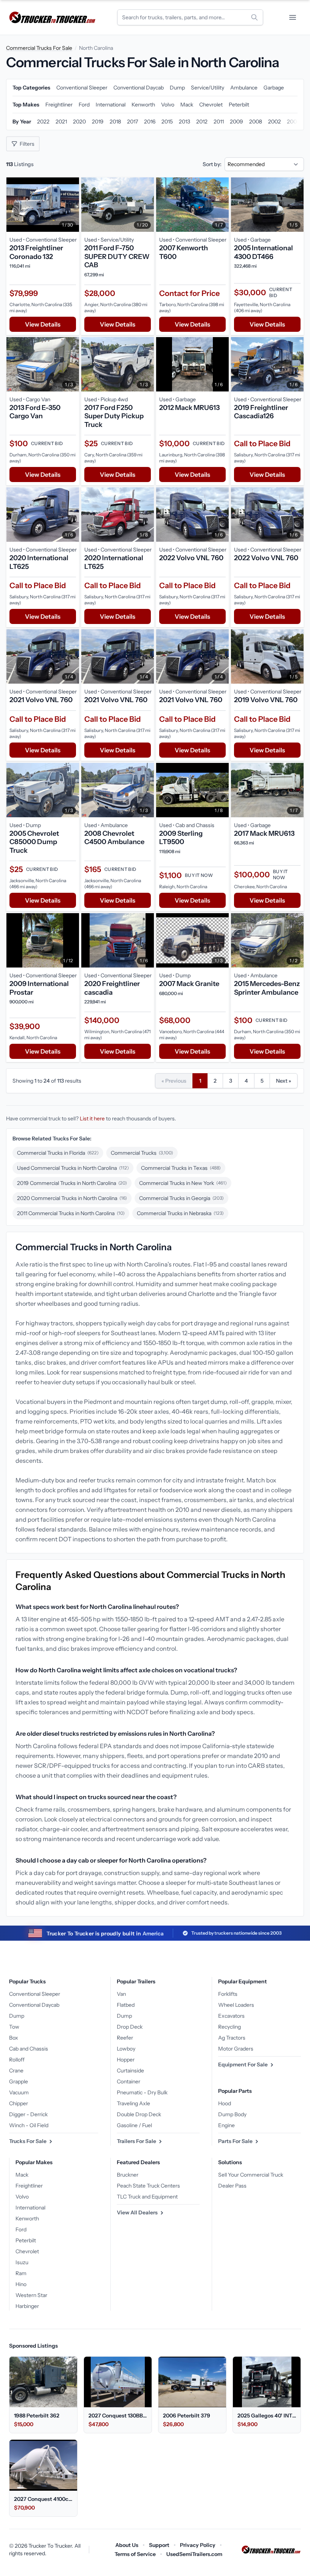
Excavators (231, 2016)
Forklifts (228, 1994)
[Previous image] (14, 205)
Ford (21, 2229)
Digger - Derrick (28, 2114)
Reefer (125, 2038)
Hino (21, 2284)
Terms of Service (135, 2554)
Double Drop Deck (139, 2114)
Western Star (31, 2295)
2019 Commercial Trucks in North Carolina (72, 1183)
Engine (226, 2125)
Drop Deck (130, 2027)
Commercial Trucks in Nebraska (180, 1213)
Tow (14, 2027)
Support (159, 2545)
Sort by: (212, 164)
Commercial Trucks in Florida (58, 1153)
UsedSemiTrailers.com (194, 2554)
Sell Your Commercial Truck (251, 2175)
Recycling (229, 2027)
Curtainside (130, 2071)
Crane (16, 2071)
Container (129, 2081)
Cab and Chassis (29, 2049)
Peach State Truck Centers (148, 2186)
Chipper (19, 2103)
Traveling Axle (133, 2103)
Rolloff (17, 2060)
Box (14, 2038)
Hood (225, 2103)
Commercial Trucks (142, 1153)
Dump (17, 2016)
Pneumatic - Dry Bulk (142, 2092)
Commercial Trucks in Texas (181, 1168)
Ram (21, 2273)
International (30, 2208)
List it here (92, 1119)
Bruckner (128, 2175)
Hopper (126, 2060)
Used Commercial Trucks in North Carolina (73, 1168)
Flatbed (126, 2005)
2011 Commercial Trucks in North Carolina (71, 1213)
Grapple (19, 2081)
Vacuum (19, 2092)
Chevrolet (27, 2251)
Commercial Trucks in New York (183, 1183)
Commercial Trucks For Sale (39, 48)
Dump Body (232, 2114)
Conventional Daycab (34, 2005)
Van (121, 1994)
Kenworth (27, 2219)
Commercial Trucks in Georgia (181, 1198)
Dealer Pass (232, 2186)
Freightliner (29, 2186)
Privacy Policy (198, 2545)
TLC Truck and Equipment (147, 2197)
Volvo (22, 2197)
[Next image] (71, 205)
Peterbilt (26, 2240)
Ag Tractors (232, 2038)
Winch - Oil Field (29, 2125)
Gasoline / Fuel (134, 2125)
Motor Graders (236, 2049)
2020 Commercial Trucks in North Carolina (72, 1198)
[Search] (254, 17)
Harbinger (27, 2306)
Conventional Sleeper (35, 1994)
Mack (22, 2175)
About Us (127, 2545)
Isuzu (22, 2262)
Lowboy (126, 2049)
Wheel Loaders (236, 2005)
